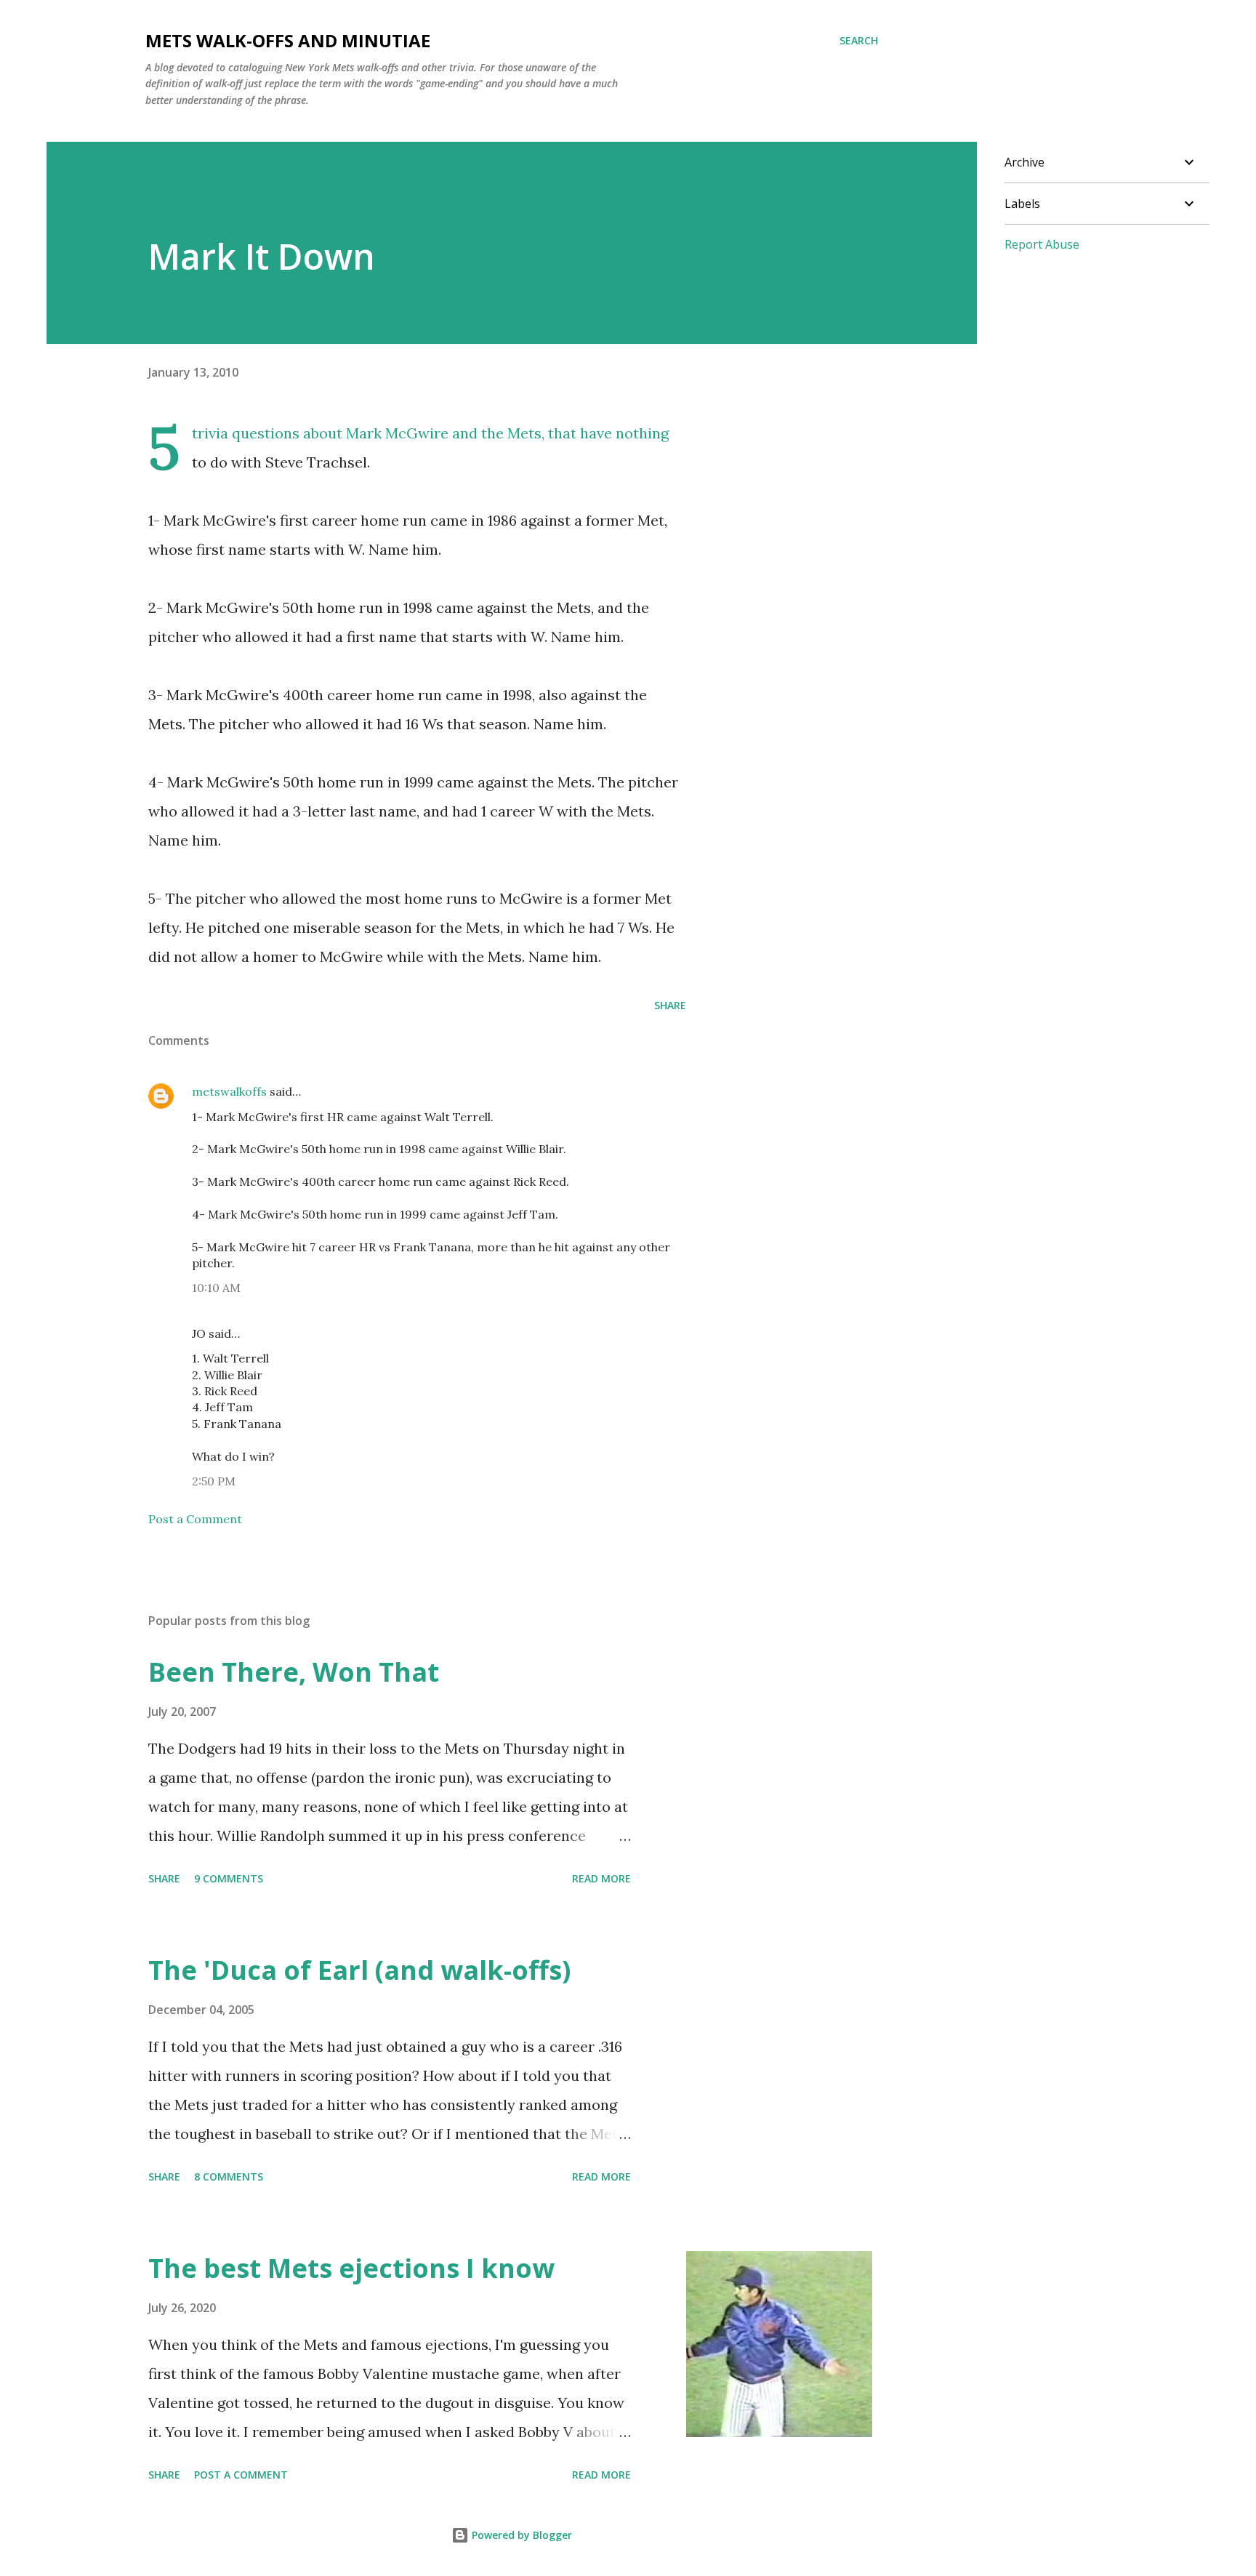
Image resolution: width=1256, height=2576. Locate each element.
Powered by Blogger (520, 2535)
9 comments (229, 1878)
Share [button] (670, 1005)
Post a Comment (195, 1519)
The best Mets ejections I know (351, 2268)
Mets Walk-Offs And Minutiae (288, 40)
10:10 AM (216, 1288)
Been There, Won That (294, 1672)
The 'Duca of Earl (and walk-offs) (359, 1970)
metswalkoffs (229, 1091)
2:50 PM (214, 1481)
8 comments (229, 2176)
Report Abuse (1042, 244)
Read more (601, 1878)
